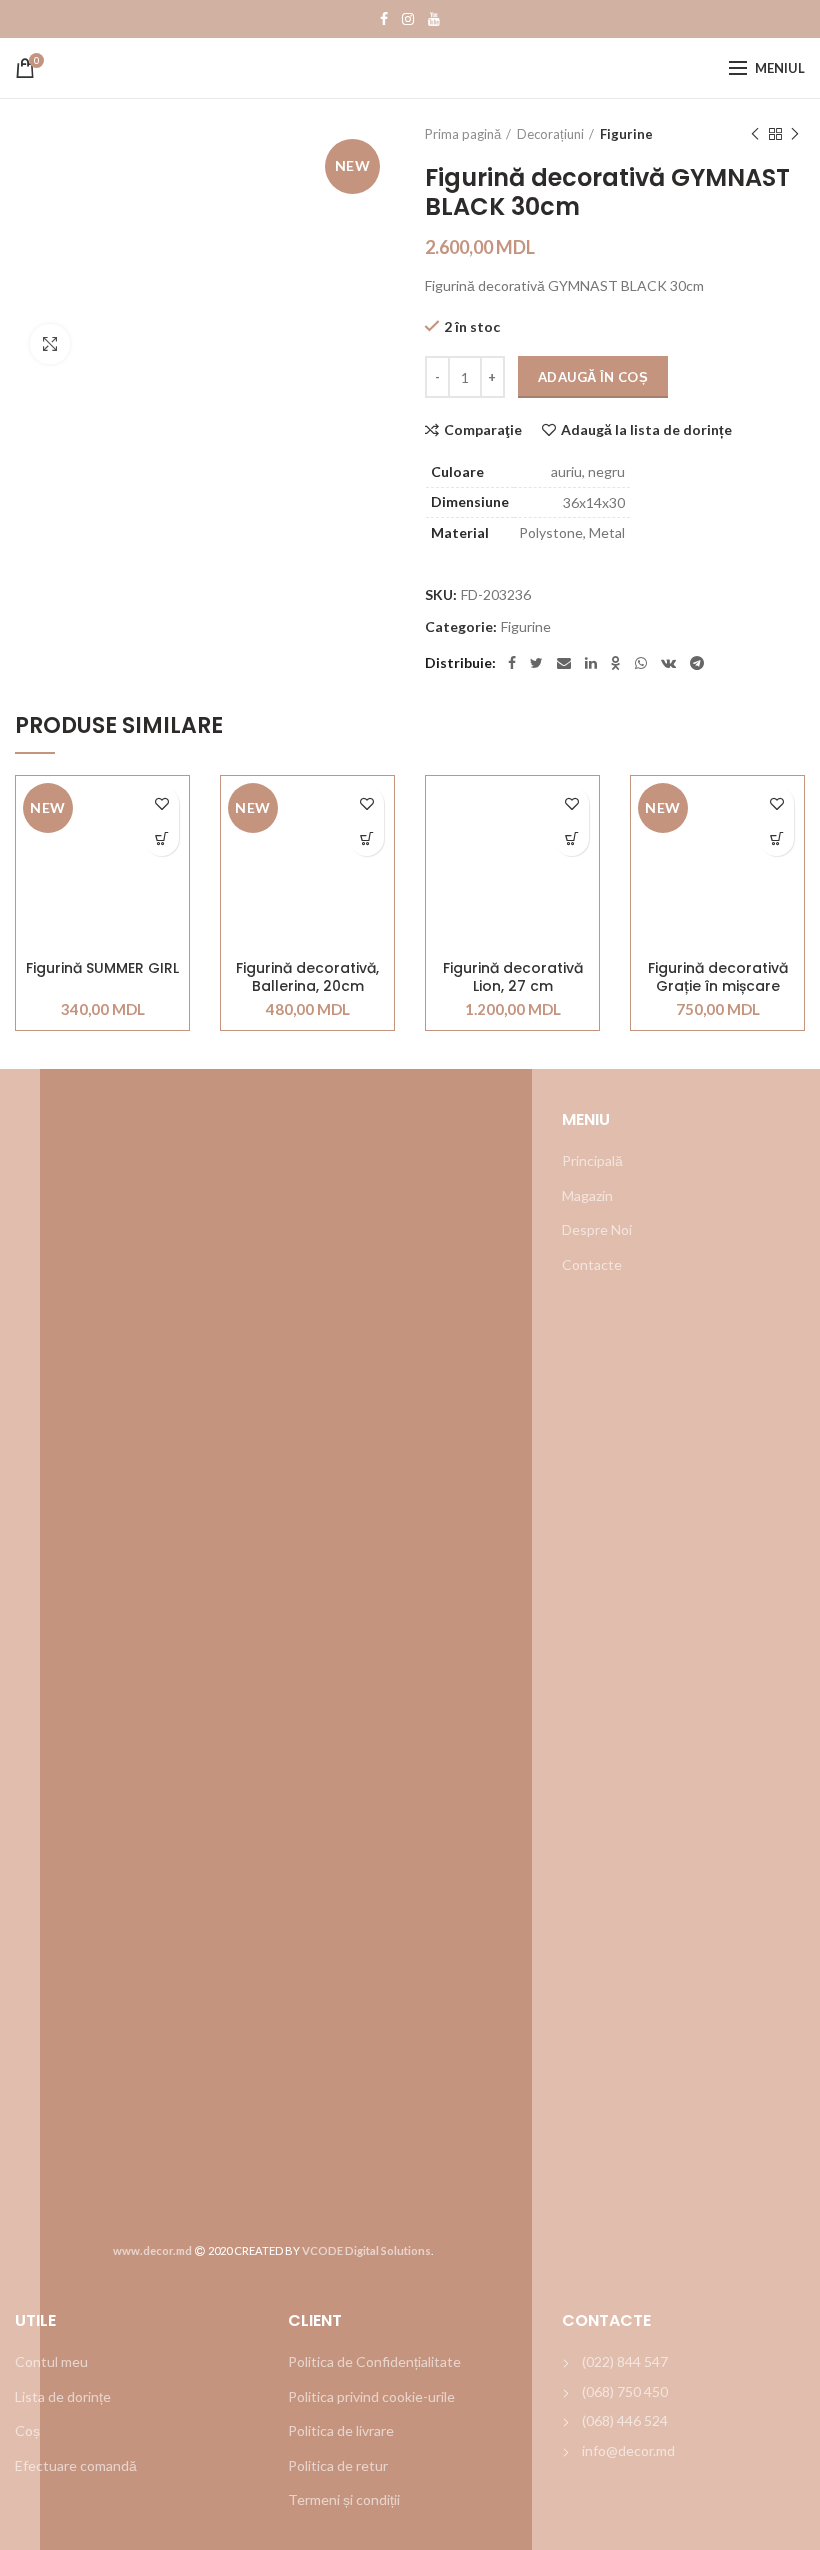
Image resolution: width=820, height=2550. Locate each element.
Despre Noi (597, 1229)
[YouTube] (434, 19)
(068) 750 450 (625, 2391)
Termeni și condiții (344, 2499)
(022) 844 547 (625, 2361)
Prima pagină (463, 134)
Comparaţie (483, 430)
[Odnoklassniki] (616, 663)
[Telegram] (697, 663)
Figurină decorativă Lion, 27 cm (513, 977)
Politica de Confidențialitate (374, 2361)
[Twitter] (536, 663)
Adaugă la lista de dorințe (646, 430)
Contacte (592, 1264)
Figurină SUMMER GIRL (102, 968)
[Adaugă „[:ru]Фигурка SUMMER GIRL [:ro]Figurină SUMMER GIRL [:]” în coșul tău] (161, 838)
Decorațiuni (550, 134)
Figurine (626, 134)
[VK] (668, 663)
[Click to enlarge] (50, 344)
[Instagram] (408, 19)
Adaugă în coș (593, 377)
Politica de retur (338, 2465)
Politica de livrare (341, 2430)
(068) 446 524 (625, 2420)
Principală (592, 1160)
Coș (27, 2430)
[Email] (564, 663)
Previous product (755, 134)
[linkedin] (591, 663)
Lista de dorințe (63, 2396)
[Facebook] (384, 19)
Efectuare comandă (76, 2465)
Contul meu (51, 2361)
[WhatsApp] (641, 663)
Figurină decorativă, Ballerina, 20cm (307, 977)
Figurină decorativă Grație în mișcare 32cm (718, 977)
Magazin (587, 1195)
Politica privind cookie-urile (371, 2396)
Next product (795, 134)
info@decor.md (628, 2450)
